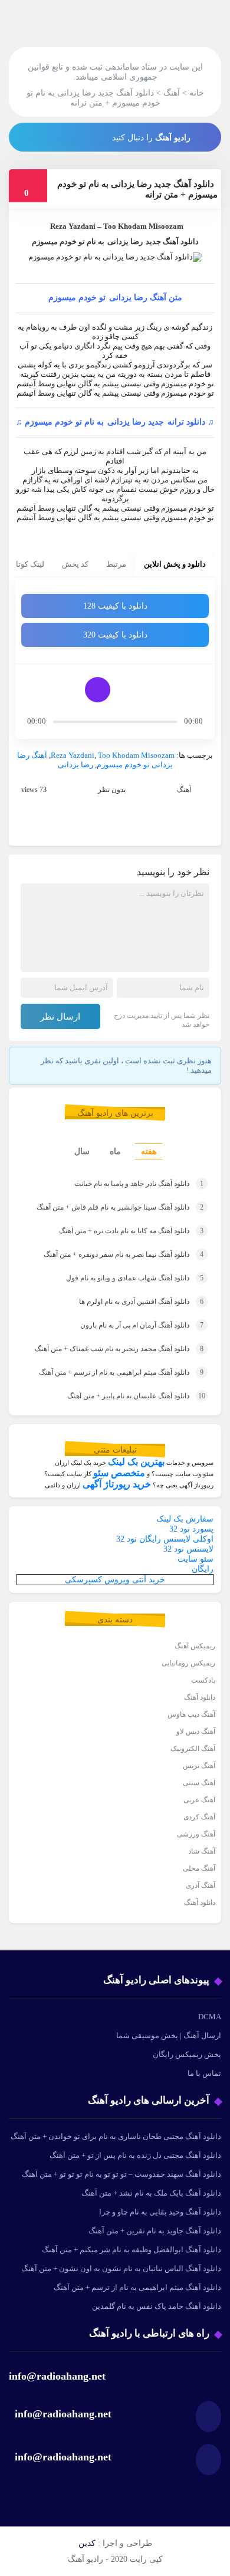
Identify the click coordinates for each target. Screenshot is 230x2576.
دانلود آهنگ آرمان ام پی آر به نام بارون (142, 1325)
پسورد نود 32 (191, 1529)
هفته (149, 1151)
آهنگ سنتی (199, 1783)
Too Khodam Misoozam (136, 755)
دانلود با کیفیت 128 (115, 606)
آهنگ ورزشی (196, 1834)
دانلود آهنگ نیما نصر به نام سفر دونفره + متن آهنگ (124, 1254)
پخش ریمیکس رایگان (187, 2054)
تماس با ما (204, 2073)
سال (82, 1151)
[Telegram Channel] (54, 136)
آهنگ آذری (201, 1885)
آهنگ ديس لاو (196, 1731)
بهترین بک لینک (136, 1462)
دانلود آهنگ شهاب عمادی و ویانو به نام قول (135, 1278)
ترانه (177, 422)
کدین (87, 2543)
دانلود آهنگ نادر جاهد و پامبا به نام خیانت (139, 1184)
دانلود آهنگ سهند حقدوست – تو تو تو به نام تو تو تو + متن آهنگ (121, 2174)
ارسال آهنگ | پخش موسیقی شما (169, 2035)
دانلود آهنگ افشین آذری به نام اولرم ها (141, 1302)
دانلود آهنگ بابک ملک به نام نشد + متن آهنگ (151, 2193)
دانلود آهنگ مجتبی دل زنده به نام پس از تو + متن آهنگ (135, 2155)
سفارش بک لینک (185, 1519)
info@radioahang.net (63, 2414)
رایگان (203, 1569)
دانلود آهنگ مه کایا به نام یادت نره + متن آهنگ (131, 1231)
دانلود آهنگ (200, 1697)
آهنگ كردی (199, 1817)
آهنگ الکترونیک (193, 1749)
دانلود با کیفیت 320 (115, 635)
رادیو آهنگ (173, 138)
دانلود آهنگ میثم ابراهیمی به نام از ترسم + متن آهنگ (121, 1372)
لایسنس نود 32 (188, 1549)
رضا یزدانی (125, 241)
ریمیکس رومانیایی (188, 1663)
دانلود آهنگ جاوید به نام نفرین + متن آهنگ (155, 2231)
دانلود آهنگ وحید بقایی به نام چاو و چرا (160, 2212)
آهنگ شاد (202, 1851)
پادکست (203, 1680)
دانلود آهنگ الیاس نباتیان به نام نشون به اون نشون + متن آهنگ (121, 2268)
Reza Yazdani (73, 226)
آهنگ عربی (199, 1800)
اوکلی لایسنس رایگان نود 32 (165, 1539)
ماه (115, 1151)
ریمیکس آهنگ (195, 1646)
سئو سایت (195, 1559)
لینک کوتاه (28, 564)
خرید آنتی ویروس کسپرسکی (115, 1580)
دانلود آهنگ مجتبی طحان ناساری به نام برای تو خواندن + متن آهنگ (116, 2136)
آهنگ (184, 790)
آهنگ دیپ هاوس (191, 1714)
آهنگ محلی (199, 1868)
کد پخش (75, 564)
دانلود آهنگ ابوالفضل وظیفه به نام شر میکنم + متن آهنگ (132, 2250)
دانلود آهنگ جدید (172, 241)
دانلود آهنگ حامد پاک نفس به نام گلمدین (157, 2306)
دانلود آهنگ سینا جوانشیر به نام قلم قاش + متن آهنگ (120, 1207)
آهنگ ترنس (199, 1766)
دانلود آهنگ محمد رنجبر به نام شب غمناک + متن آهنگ (119, 1349)
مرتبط (116, 564)
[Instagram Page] (81, 136)
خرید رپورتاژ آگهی (117, 1484)
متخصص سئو (119, 1473)
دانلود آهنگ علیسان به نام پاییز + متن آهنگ (136, 1396)
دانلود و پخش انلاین (175, 564)
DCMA (210, 2017)
